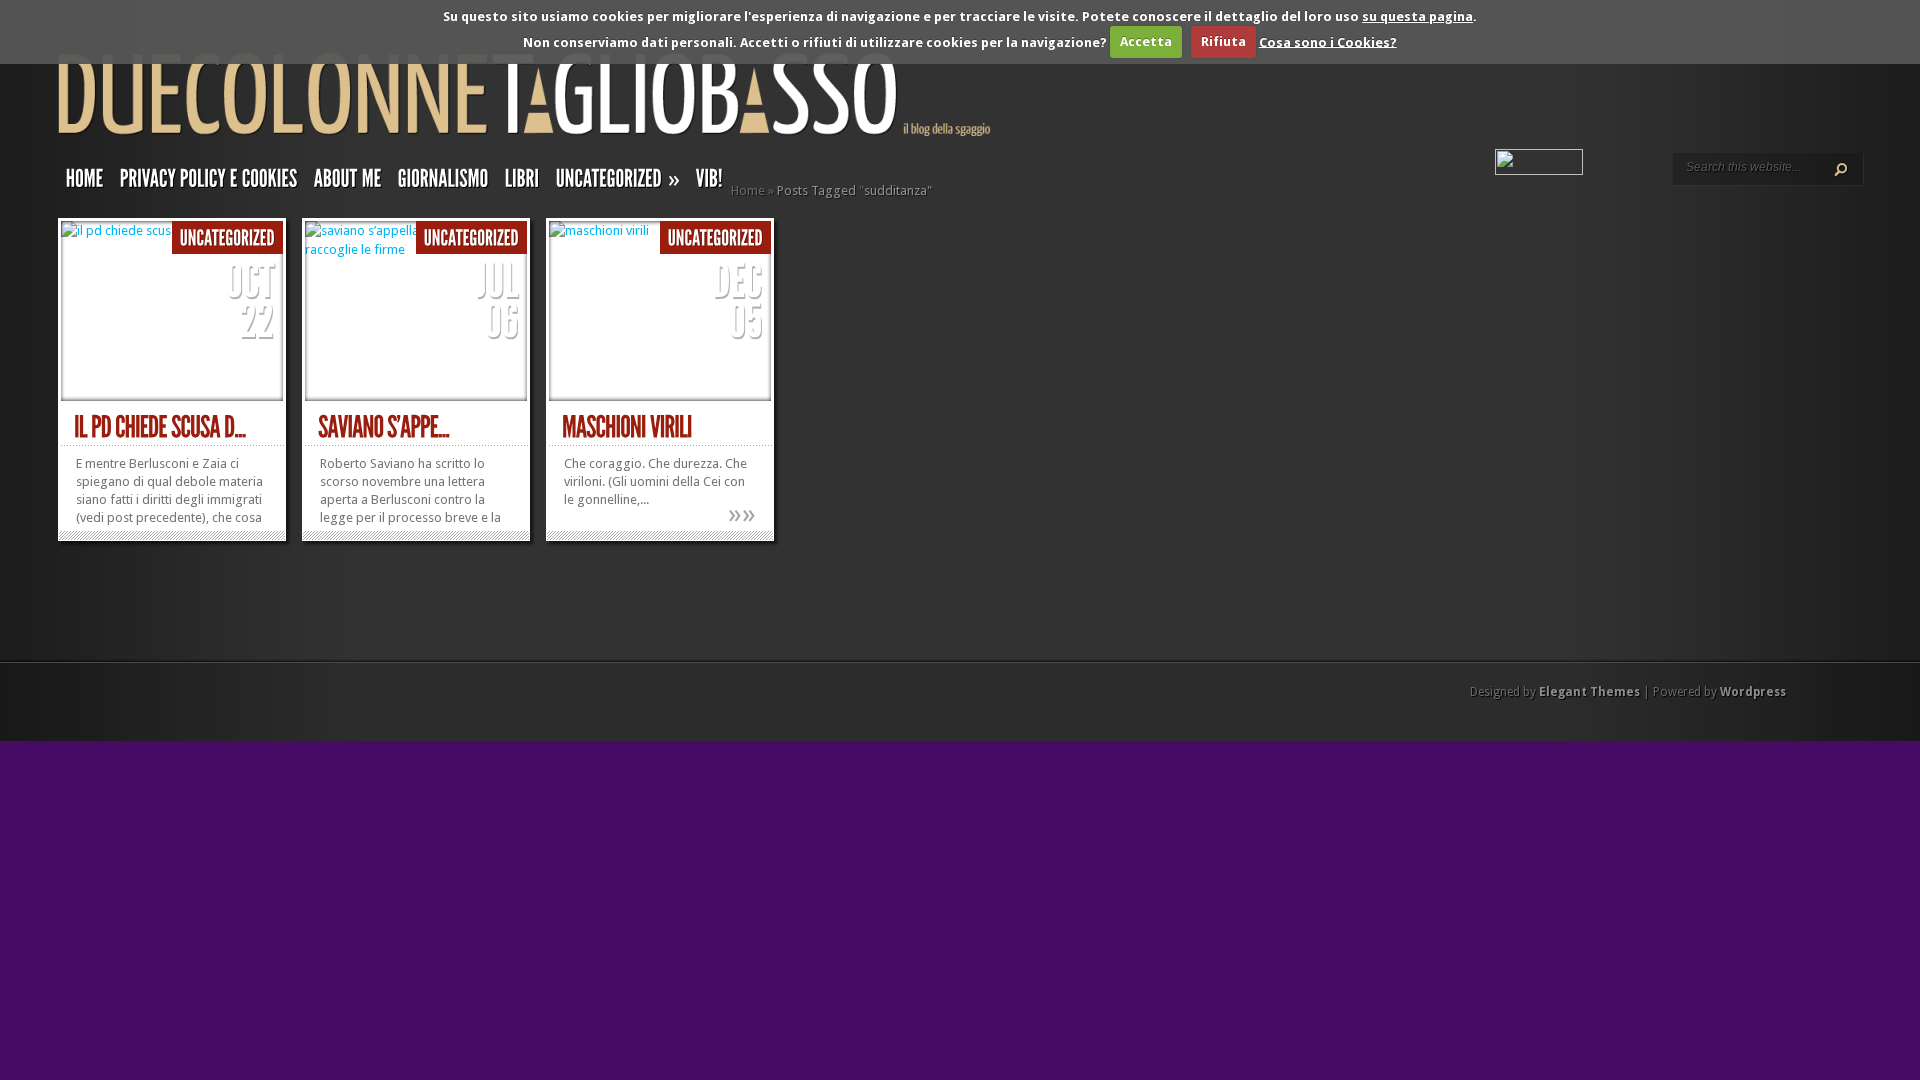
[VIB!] (709, 183)
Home (748, 190)
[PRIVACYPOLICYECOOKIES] (209, 183)
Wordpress (1753, 692)
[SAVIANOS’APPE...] (384, 427)
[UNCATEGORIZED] (227, 238)
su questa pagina (1417, 16)
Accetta (1146, 41)
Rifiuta (1223, 41)
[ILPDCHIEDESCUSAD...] (160, 427)
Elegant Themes (1589, 692)
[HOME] (85, 183)
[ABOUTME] (348, 183)
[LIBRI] (522, 183)
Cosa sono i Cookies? (1328, 41)
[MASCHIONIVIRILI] (627, 427)
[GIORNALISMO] (443, 183)
